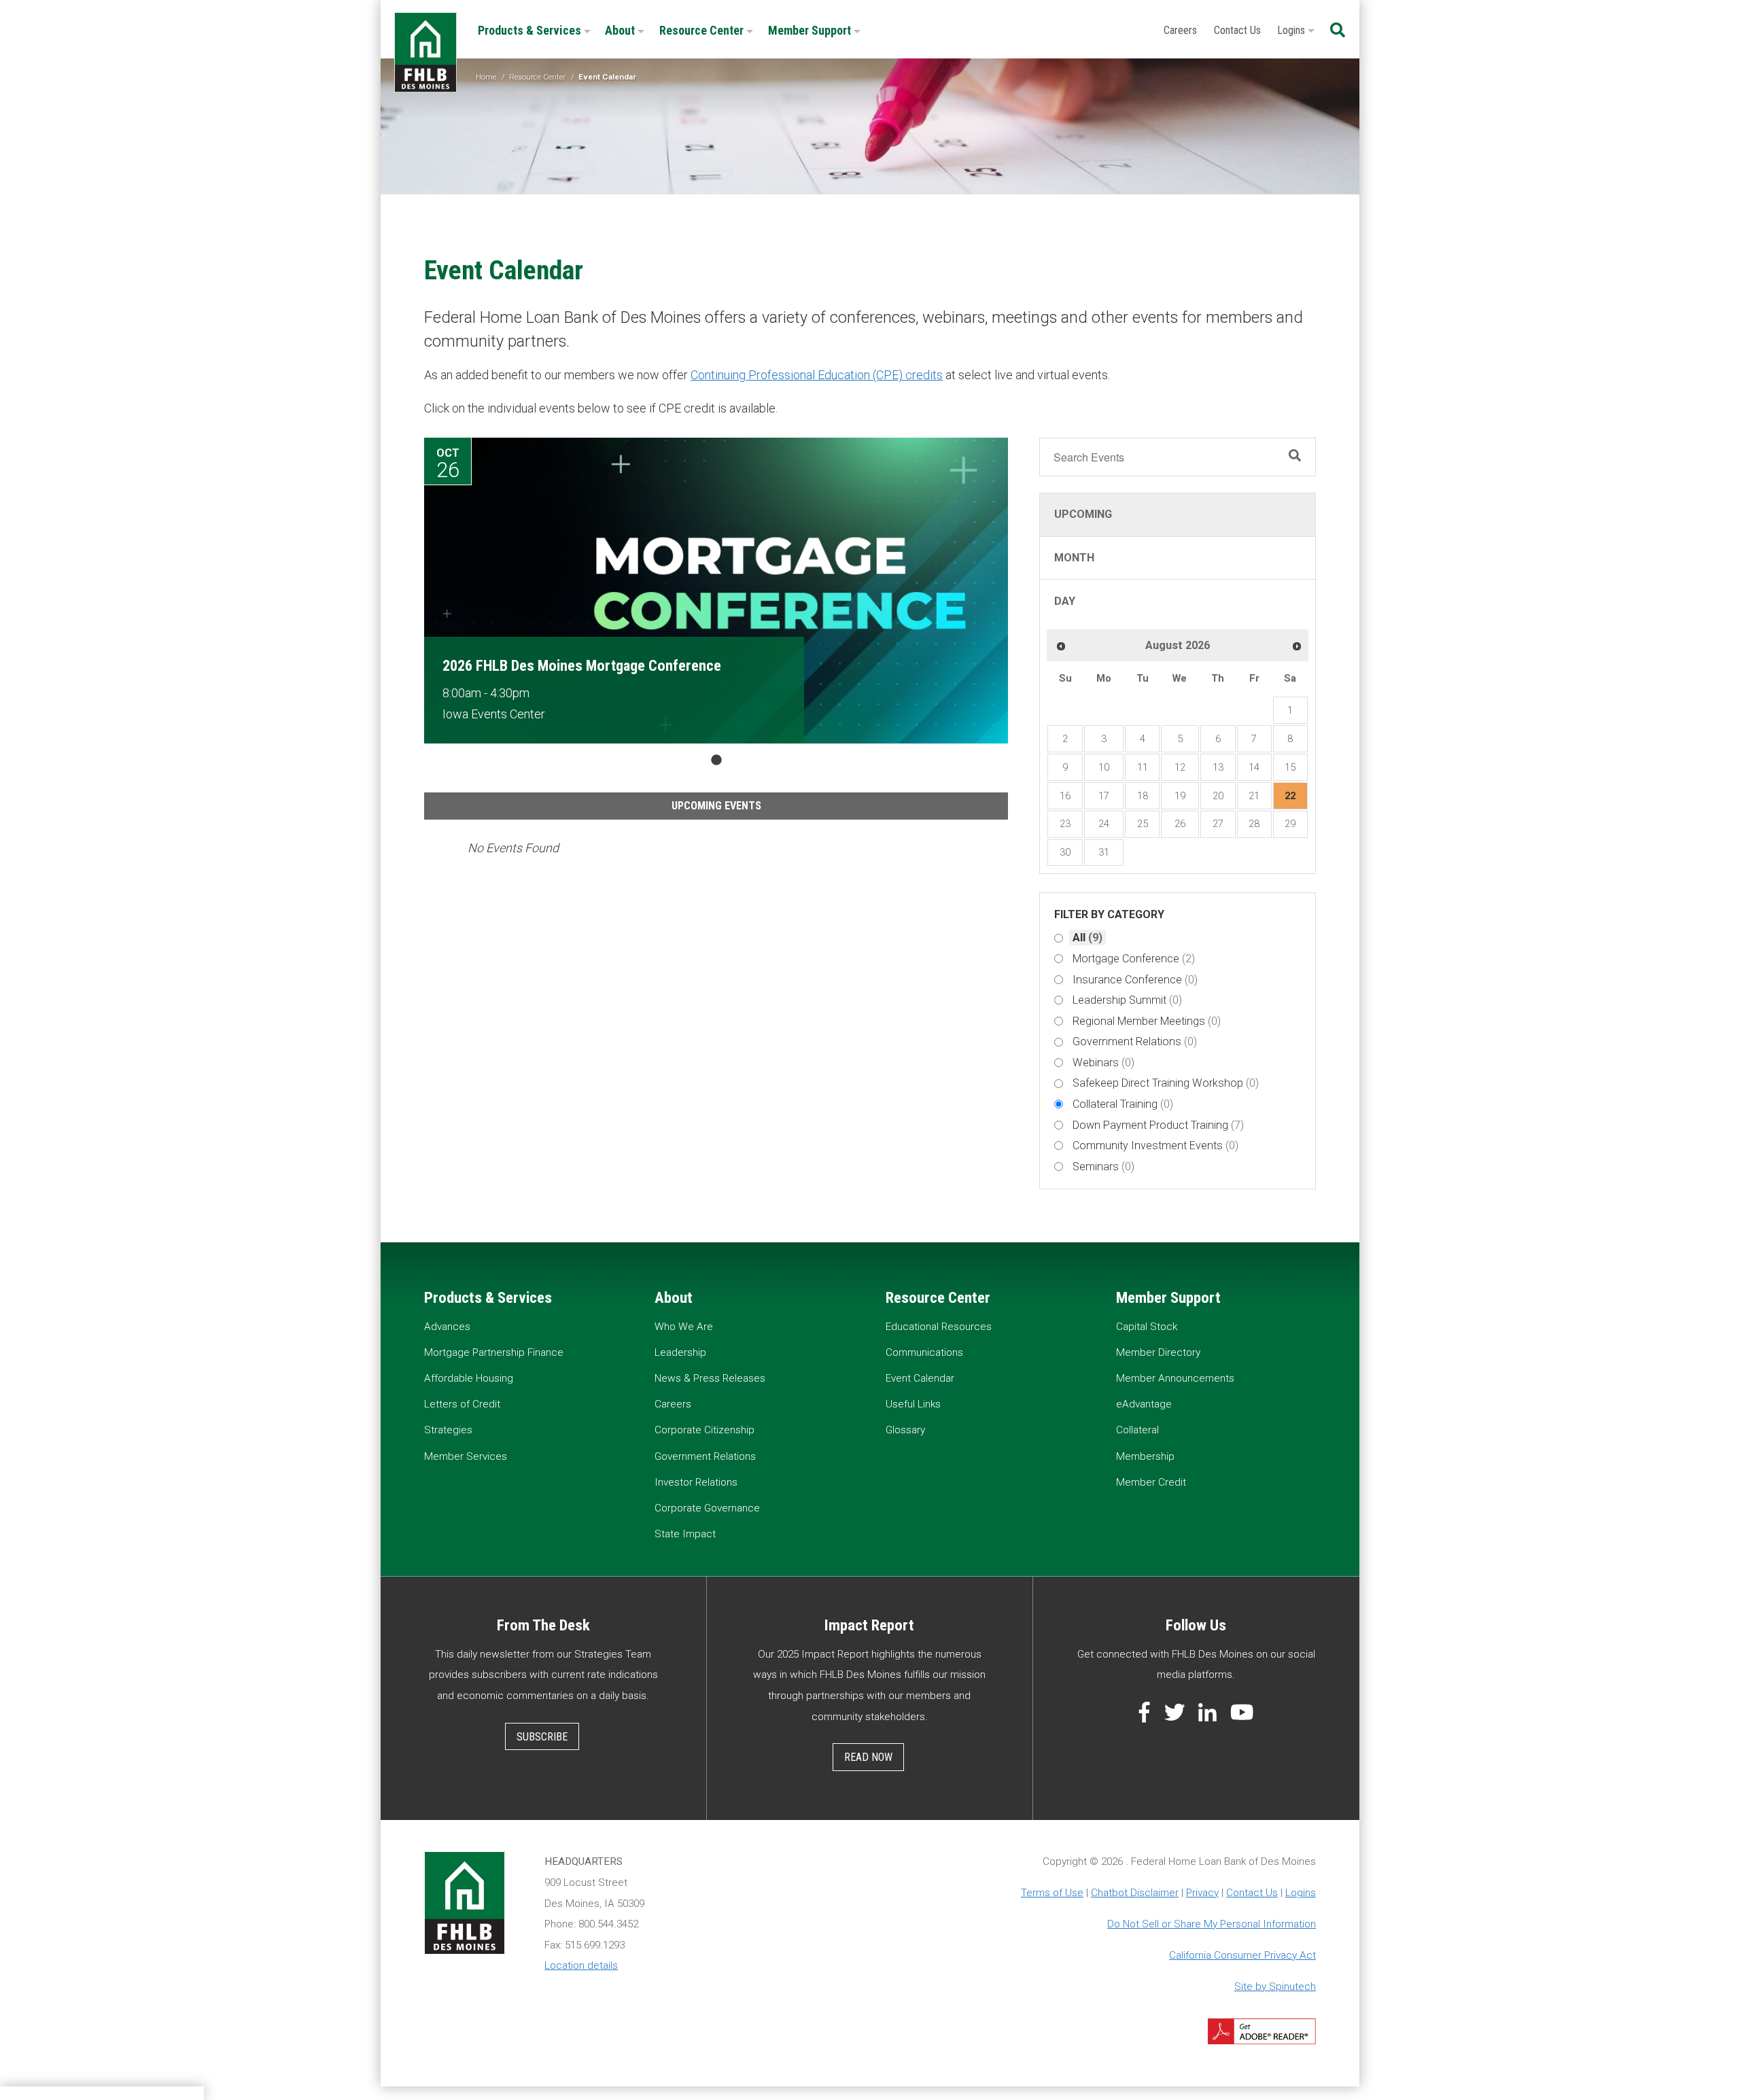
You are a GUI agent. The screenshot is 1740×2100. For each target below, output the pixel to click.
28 (1254, 824)
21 (1254, 796)
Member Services (466, 1456)
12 (1180, 767)
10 (1104, 767)
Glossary (905, 1430)
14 (1254, 767)
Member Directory (1158, 1352)
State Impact (685, 1534)
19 (1180, 796)
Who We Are (684, 1327)
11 (1143, 767)
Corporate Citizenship (704, 1430)
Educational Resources (939, 1327)
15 (1290, 767)
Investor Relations (696, 1482)
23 (1065, 824)
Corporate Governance (707, 1508)
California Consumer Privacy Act (1242, 1955)
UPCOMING (1083, 514)
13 (1218, 767)
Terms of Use (1052, 1893)
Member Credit (1151, 1482)
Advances (447, 1327)
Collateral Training (1123, 1104)
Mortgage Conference (1134, 959)
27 (1218, 824)
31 (1104, 852)
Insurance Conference (1135, 980)
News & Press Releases (710, 1378)
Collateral (1137, 1430)
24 (1104, 824)
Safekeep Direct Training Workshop (1166, 1083)
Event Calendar (920, 1378)
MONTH (1074, 558)
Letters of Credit (462, 1404)
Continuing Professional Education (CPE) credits (817, 375)
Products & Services (531, 30)
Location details (581, 1965)
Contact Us (1237, 30)
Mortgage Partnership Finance (494, 1352)
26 (1180, 824)
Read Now (868, 1757)
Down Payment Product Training (1158, 1125)
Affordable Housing (469, 1378)
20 (1218, 796)
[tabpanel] (716, 591)
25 (1143, 824)
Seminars (1103, 1167)
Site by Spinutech (1275, 1987)
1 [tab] (716, 760)
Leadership (680, 1352)
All (1087, 938)
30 (1065, 852)
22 (1290, 796)
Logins (1292, 30)
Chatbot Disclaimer (1135, 1893)
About (621, 30)
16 (1065, 796)
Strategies (448, 1430)
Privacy (1202, 1893)
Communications (924, 1352)
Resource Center (703, 30)
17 (1104, 796)
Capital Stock (1147, 1327)
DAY (1065, 601)
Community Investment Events (1155, 1145)
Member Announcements (1175, 1378)
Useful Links (913, 1404)
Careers (1180, 30)
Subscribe (542, 1737)
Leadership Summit (1127, 1000)
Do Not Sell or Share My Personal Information (1212, 1924)
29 (1290, 824)
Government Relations (1135, 1042)
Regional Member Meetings (1147, 1021)
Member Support (811, 30)
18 (1143, 796)
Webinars (1103, 1063)
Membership (1145, 1456)
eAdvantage (1144, 1404)
